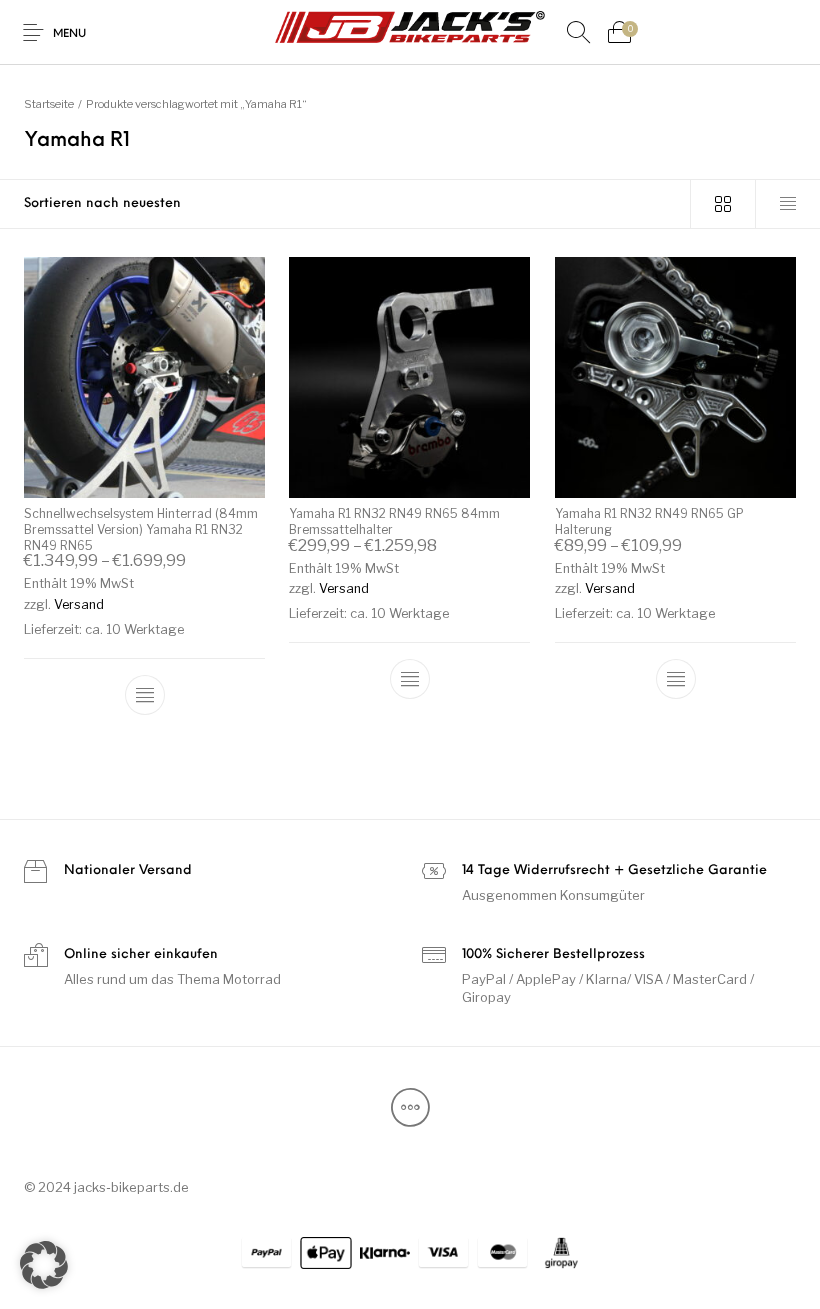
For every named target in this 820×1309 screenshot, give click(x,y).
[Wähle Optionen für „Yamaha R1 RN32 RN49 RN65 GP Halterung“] (675, 679)
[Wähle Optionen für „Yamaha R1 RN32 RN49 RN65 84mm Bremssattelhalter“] (410, 679)
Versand (79, 604)
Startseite (49, 104)
